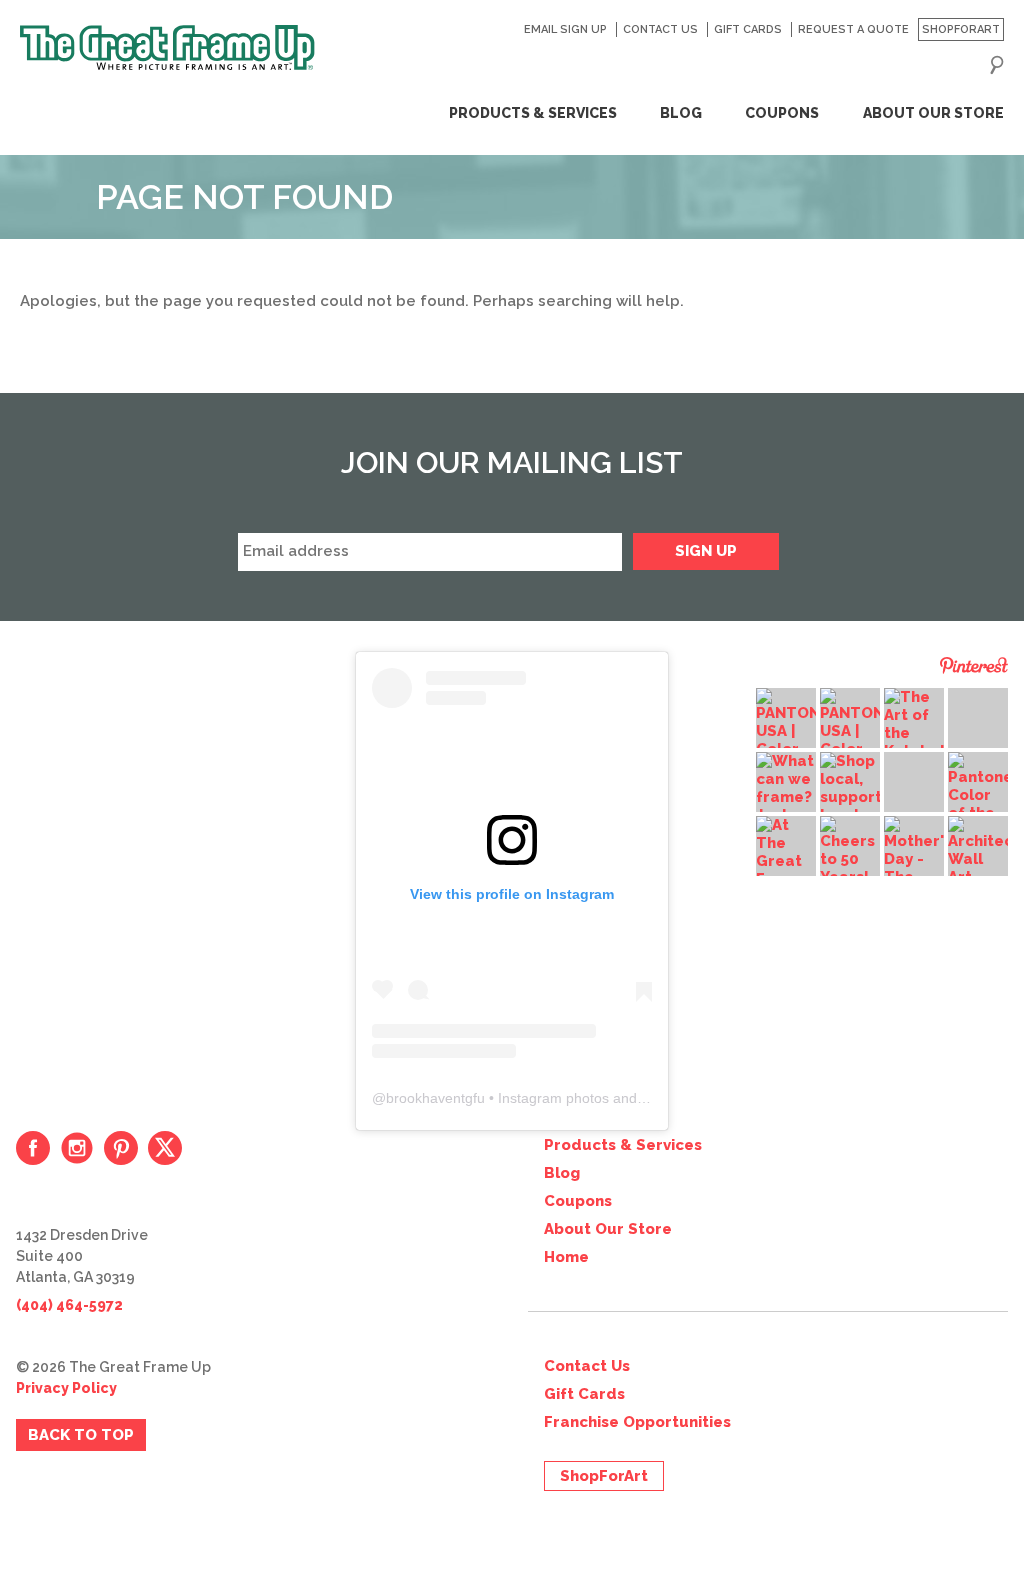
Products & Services (532, 113)
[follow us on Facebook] (33, 1148)
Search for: (997, 65)
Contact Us (660, 29)
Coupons (782, 113)
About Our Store (933, 113)
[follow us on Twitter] (165, 1148)
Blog (681, 113)
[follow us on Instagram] (77, 1148)
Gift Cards (747, 29)
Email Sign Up (565, 29)
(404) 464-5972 (69, 1305)
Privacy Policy (66, 1388)
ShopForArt (961, 29)
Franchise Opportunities (637, 1422)
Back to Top (81, 1435)
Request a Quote (853, 29)
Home (566, 1257)
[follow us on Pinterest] (121, 1148)
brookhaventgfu (435, 1098)
